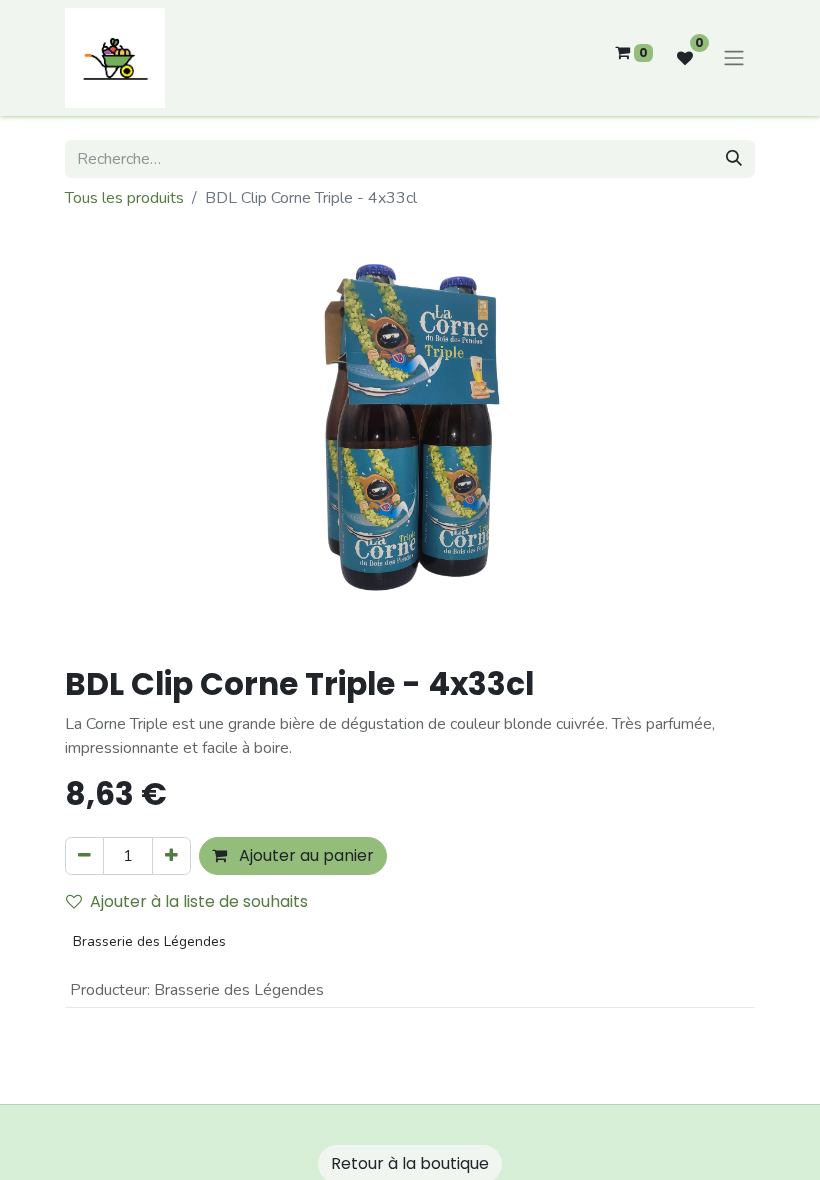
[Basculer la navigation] (734, 58)
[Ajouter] (171, 856)
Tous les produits (124, 198)
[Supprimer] (84, 856)
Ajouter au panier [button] (304, 855)
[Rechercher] (734, 159)
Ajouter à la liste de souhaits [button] (199, 901)
